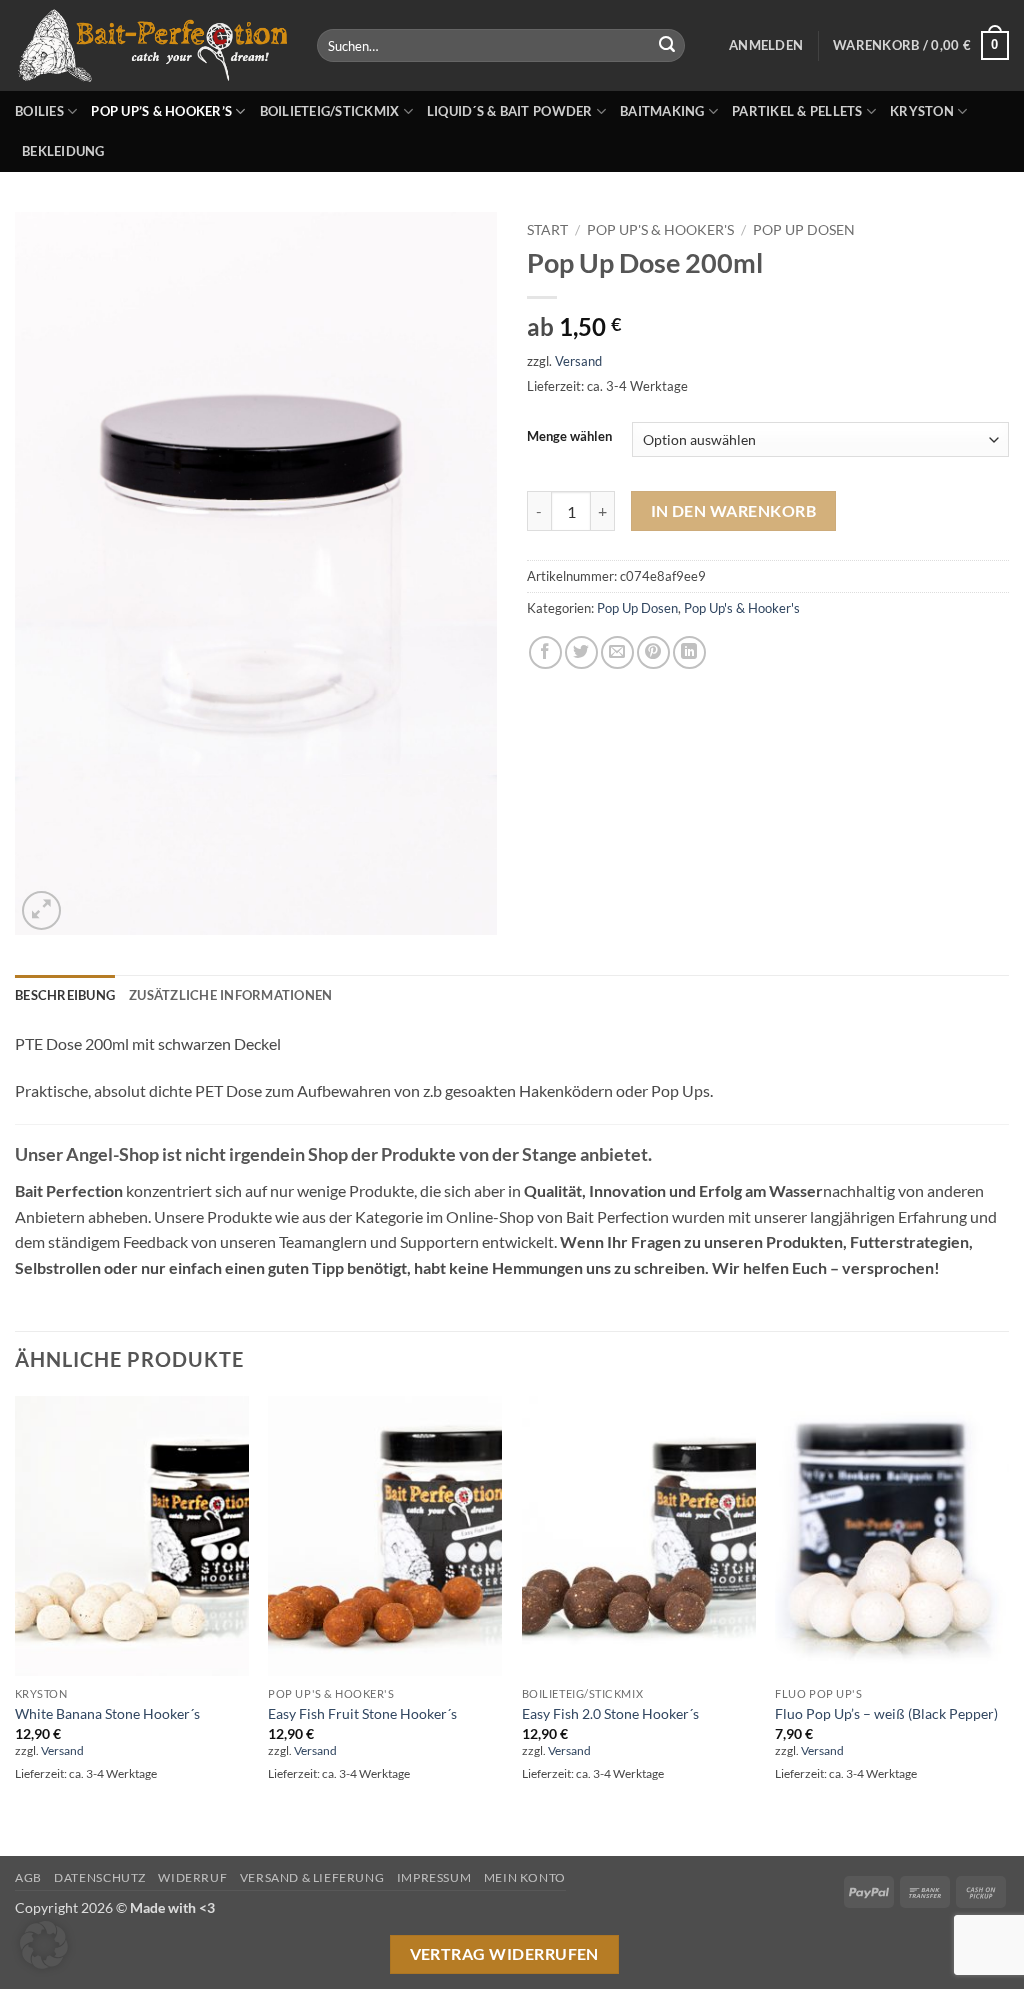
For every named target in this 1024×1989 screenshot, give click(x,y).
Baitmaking (662, 111)
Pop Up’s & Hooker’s (161, 111)
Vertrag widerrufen (504, 1954)
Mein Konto (525, 1877)
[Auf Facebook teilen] (545, 652)
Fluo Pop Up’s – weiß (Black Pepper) (886, 1713)
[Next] (1008, 1624)
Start (547, 230)
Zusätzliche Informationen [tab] (230, 995)
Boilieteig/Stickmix (330, 111)
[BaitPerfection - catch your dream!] (151, 46)
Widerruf (192, 1877)
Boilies (39, 111)
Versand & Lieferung (312, 1877)
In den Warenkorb (733, 511)
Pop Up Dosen (804, 230)
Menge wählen (569, 437)
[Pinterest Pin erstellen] (653, 652)
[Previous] (16, 1624)
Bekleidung (63, 151)
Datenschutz (100, 1877)
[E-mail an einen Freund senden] (617, 652)
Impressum (434, 1877)
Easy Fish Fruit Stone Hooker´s (362, 1713)
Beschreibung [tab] (65, 995)
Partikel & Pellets (797, 111)
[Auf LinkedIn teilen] (689, 652)
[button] (766, 45)
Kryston (922, 111)
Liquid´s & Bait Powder (510, 111)
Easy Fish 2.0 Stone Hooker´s (610, 1713)
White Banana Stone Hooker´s (107, 1713)
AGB (28, 1877)
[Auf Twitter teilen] (581, 652)
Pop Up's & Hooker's (660, 230)
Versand (578, 361)
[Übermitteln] (667, 46)
